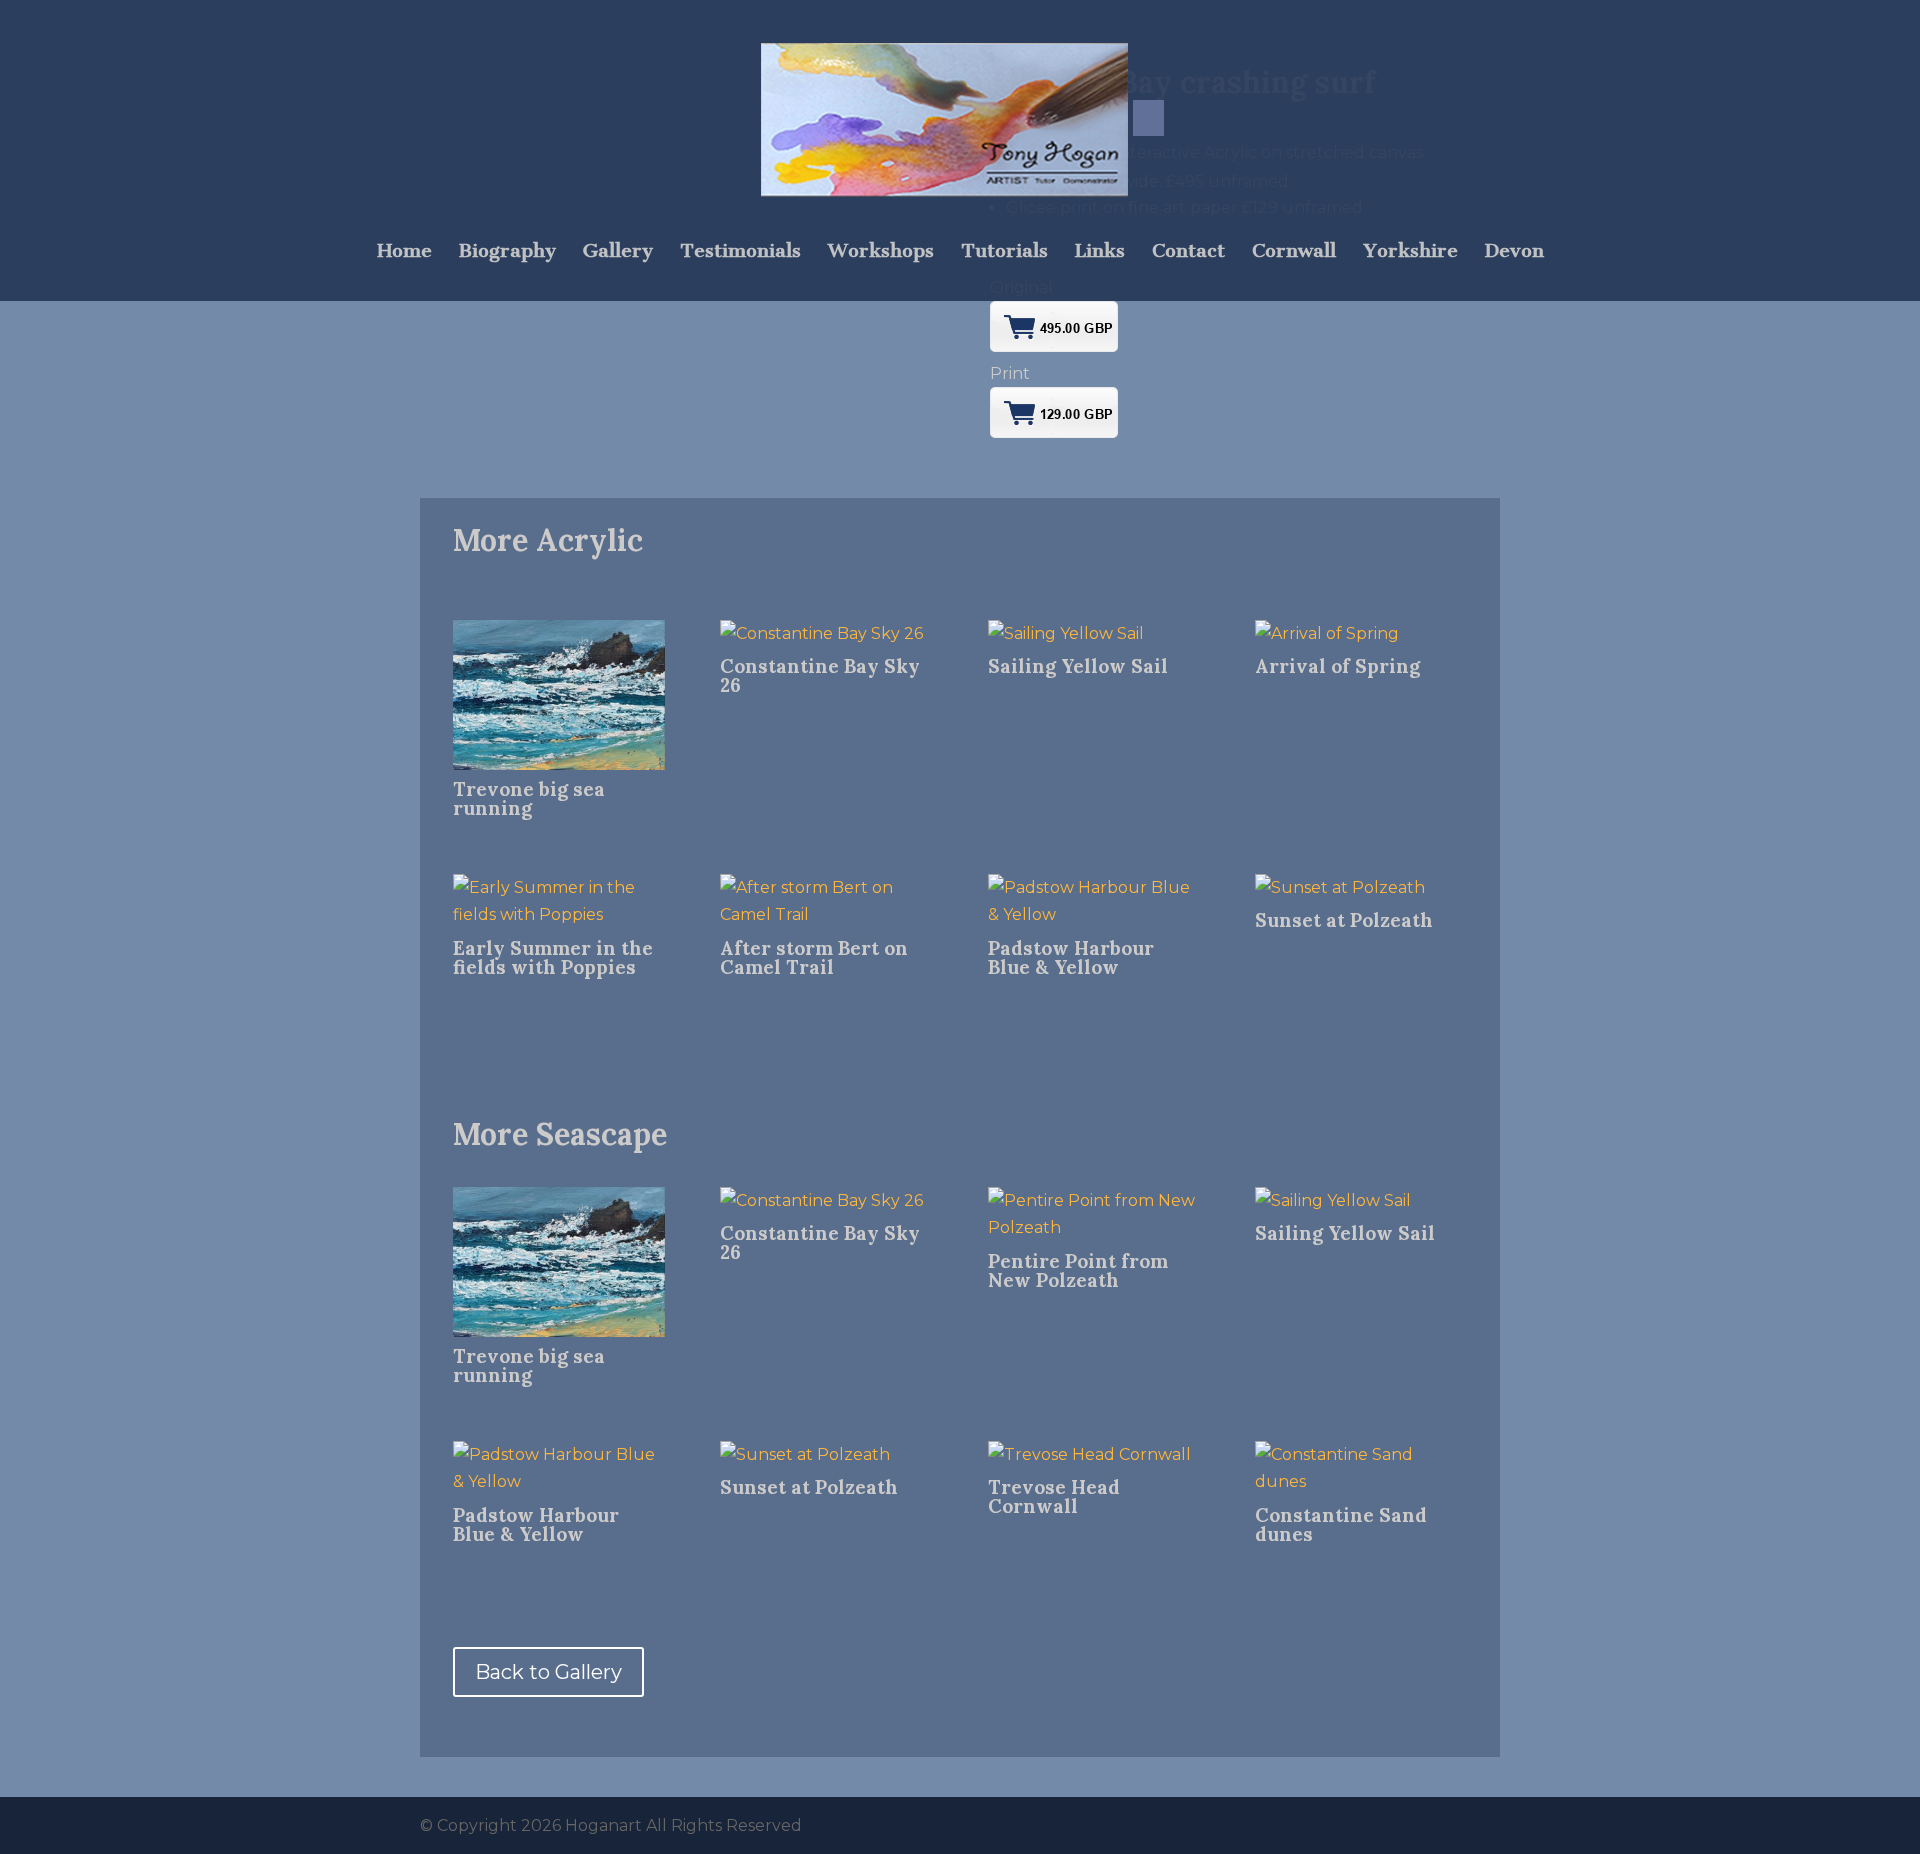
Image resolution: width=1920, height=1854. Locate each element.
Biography (507, 253)
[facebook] (1148, 118)
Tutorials (1004, 253)
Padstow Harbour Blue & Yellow (1071, 957)
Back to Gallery (548, 1672)
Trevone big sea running (529, 798)
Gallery (618, 253)
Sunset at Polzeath (1344, 920)
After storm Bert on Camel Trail (814, 957)
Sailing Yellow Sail (1078, 666)
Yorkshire (1410, 253)
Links (1100, 253)
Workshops (881, 253)
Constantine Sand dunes (1341, 1524)
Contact (1188, 253)
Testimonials (740, 253)
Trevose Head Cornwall (1054, 1496)
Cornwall (1294, 253)
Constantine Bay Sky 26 (820, 675)
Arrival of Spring (1337, 666)
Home (404, 253)
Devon (1514, 253)
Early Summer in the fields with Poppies (553, 957)
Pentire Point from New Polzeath (1078, 1270)
